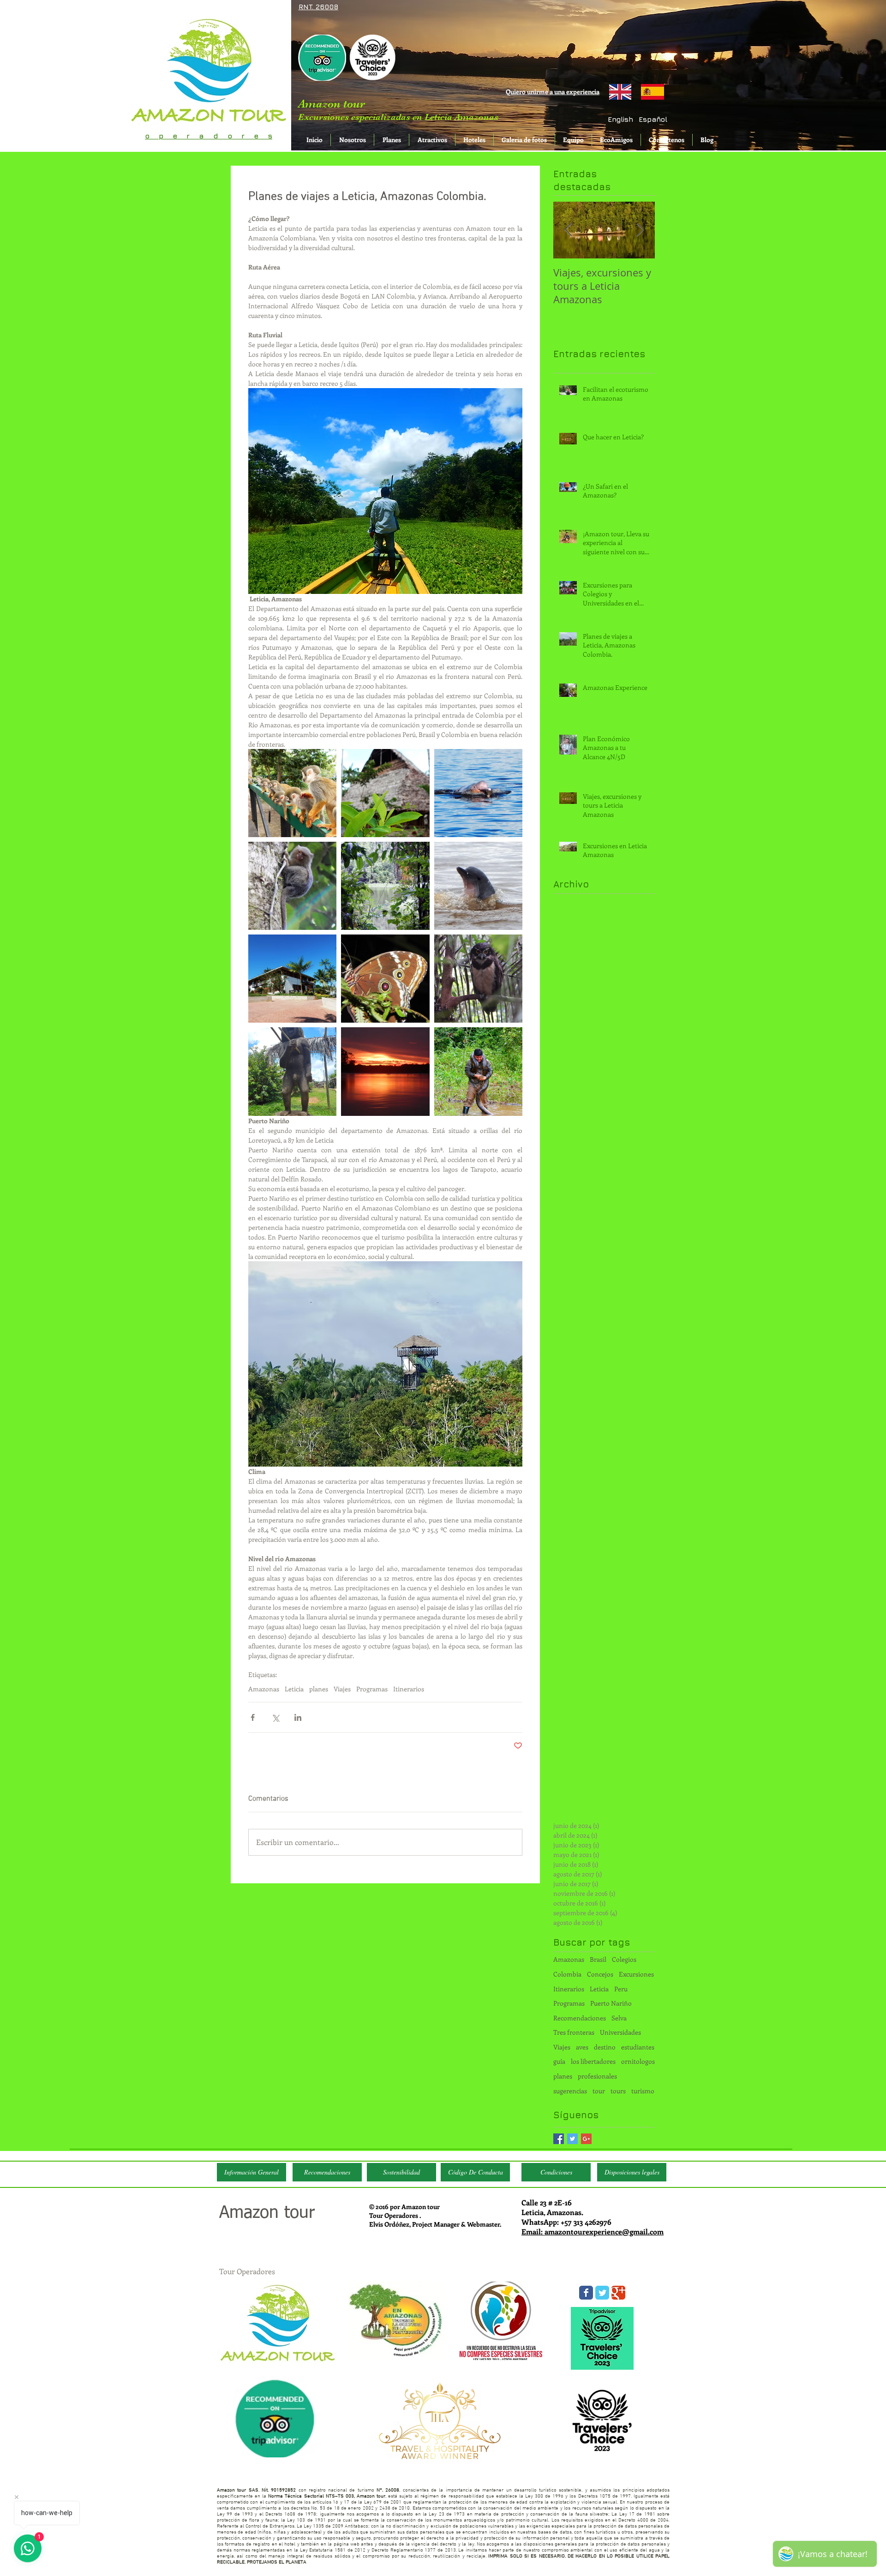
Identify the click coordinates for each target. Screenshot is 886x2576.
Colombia (567, 1974)
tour (599, 2091)
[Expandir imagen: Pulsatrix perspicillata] (478, 979)
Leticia (294, 1689)
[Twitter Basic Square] (572, 2139)
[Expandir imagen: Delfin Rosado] (478, 793)
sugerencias (570, 2091)
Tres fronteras (574, 2032)
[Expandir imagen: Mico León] (292, 886)
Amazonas (264, 1689)
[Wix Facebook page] (586, 2293)
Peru (621, 1989)
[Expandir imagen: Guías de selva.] (478, 1071)
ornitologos (638, 2061)
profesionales (597, 2076)
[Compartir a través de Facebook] (253, 1717)
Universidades (620, 2032)
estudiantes (638, 2047)
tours (618, 2091)
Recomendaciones (580, 2018)
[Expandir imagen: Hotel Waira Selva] (292, 979)
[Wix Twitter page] (602, 2293)
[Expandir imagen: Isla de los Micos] (292, 793)
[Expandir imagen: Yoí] (292, 1071)
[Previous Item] (568, 230)
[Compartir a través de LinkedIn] (298, 1717)
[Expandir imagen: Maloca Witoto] (385, 793)
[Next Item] (640, 230)
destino (605, 2047)
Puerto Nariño (611, 2003)
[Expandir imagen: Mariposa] (385, 979)
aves (582, 2047)
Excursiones (636, 1974)
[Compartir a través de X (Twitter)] (275, 1717)
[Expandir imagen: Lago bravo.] (385, 886)
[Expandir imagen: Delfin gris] (478, 886)
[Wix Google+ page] (618, 2293)
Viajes (342, 1689)
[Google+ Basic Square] (586, 2139)
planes (319, 1689)
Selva (619, 2018)
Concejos (600, 1974)
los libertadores (593, 2061)
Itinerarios (409, 1689)
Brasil (598, 1959)
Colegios (624, 1959)
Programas (372, 1689)
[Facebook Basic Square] (559, 2139)
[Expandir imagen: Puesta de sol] (385, 1071)
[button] (653, 119)
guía (559, 2061)
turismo (643, 2091)
